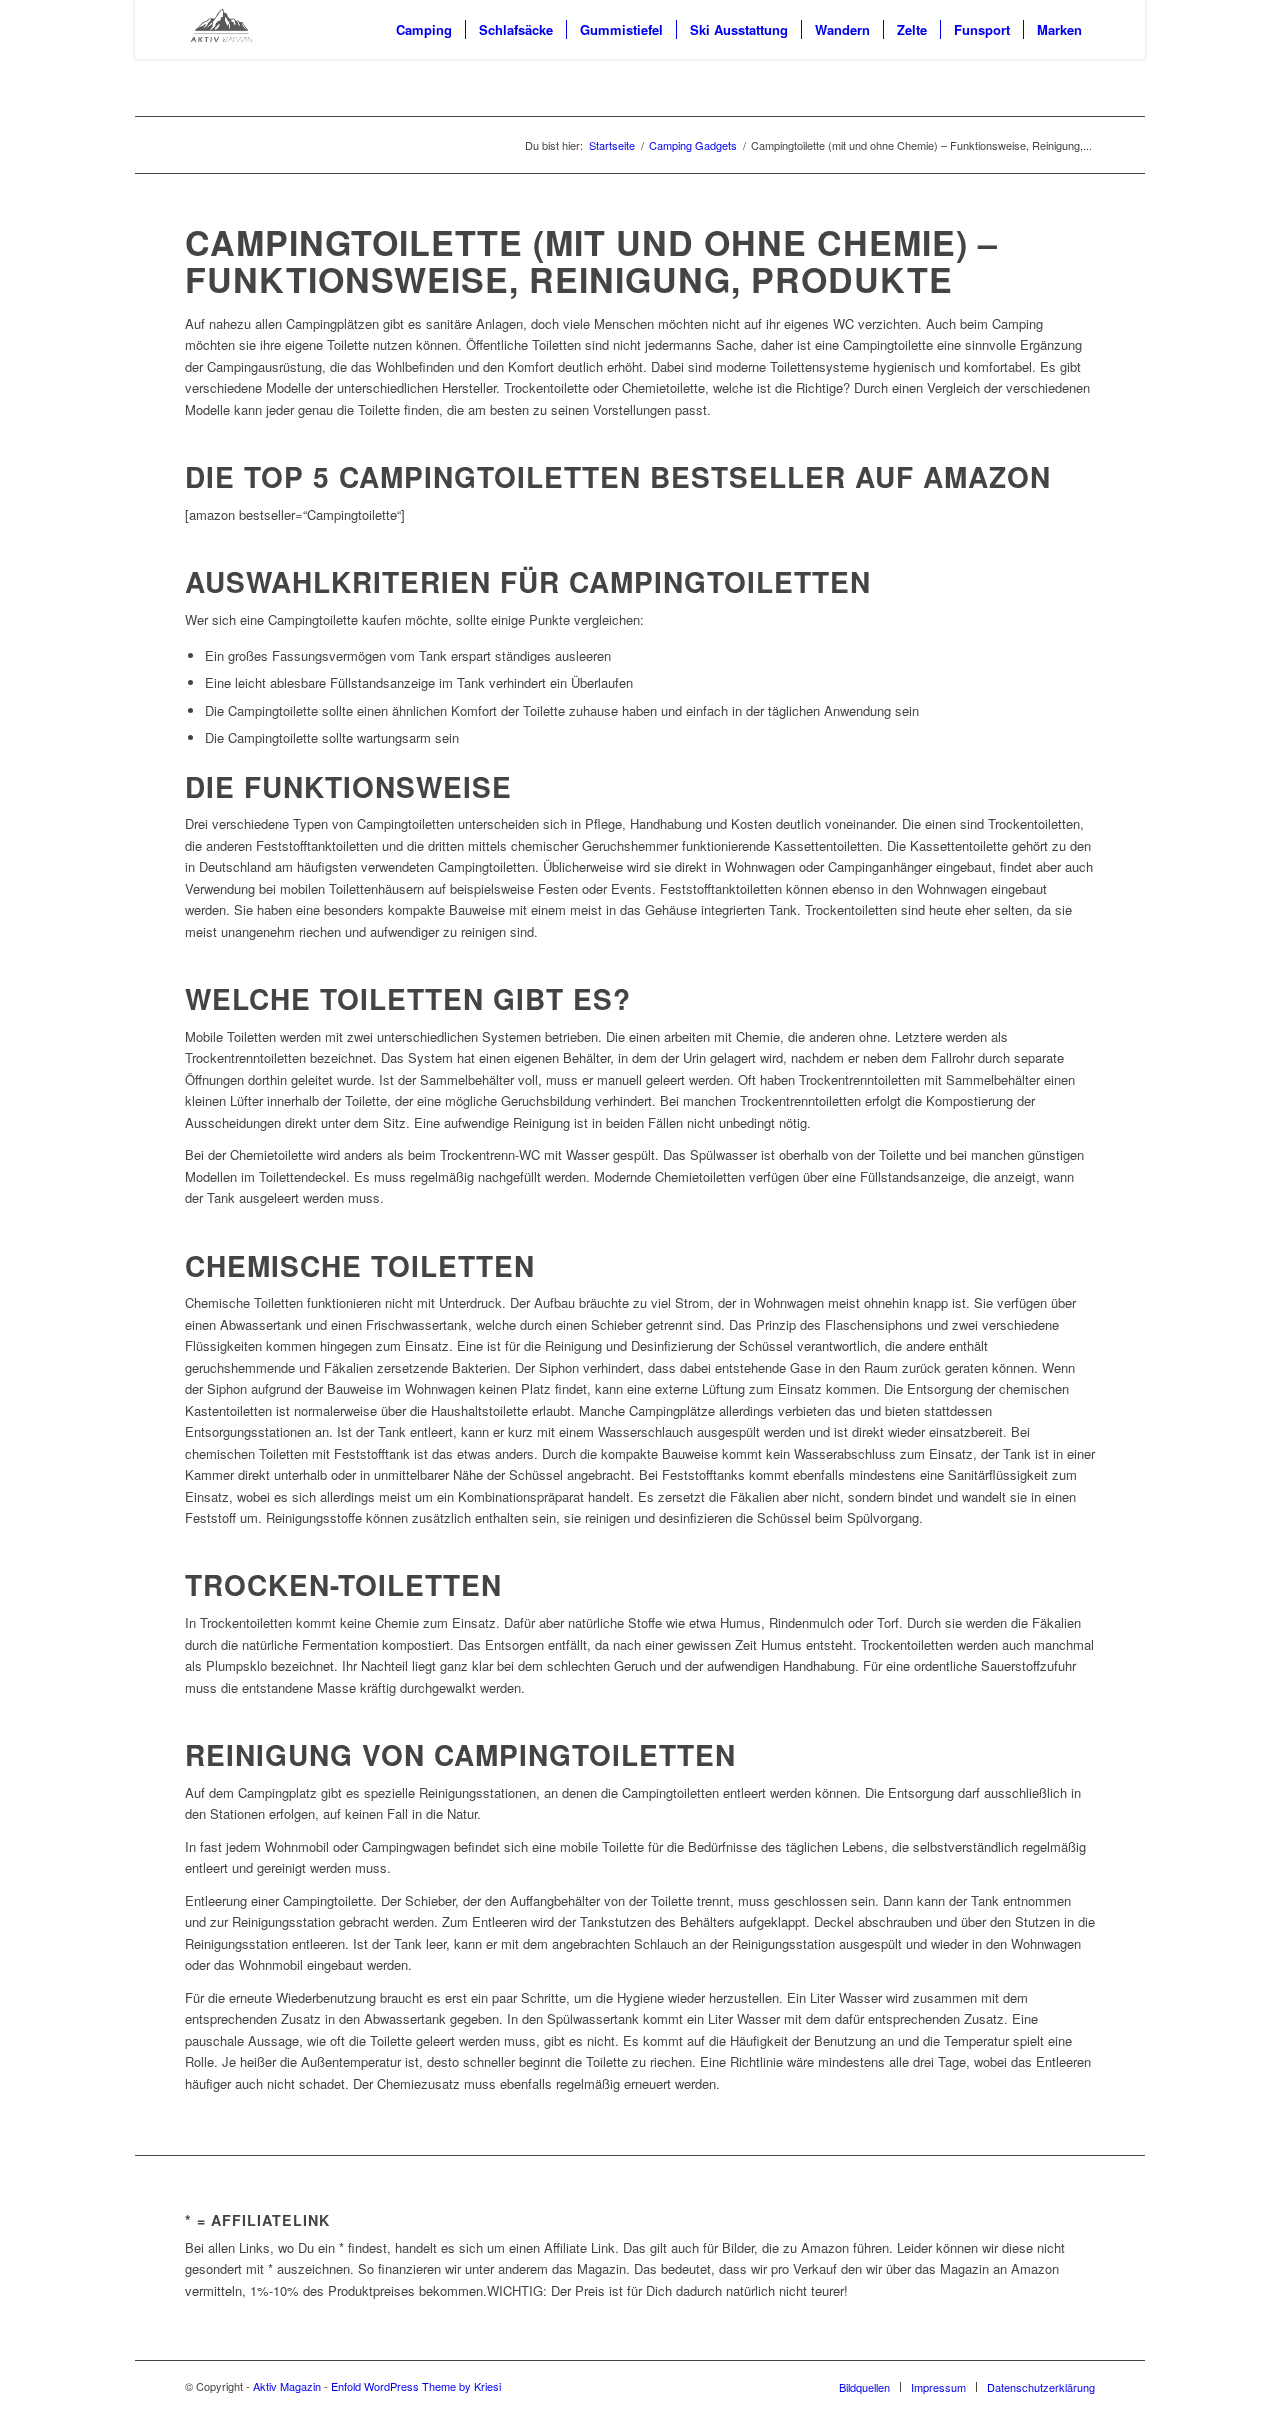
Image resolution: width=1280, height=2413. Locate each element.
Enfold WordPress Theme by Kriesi (416, 2386)
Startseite (612, 145)
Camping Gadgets (693, 145)
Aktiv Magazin (287, 2386)
